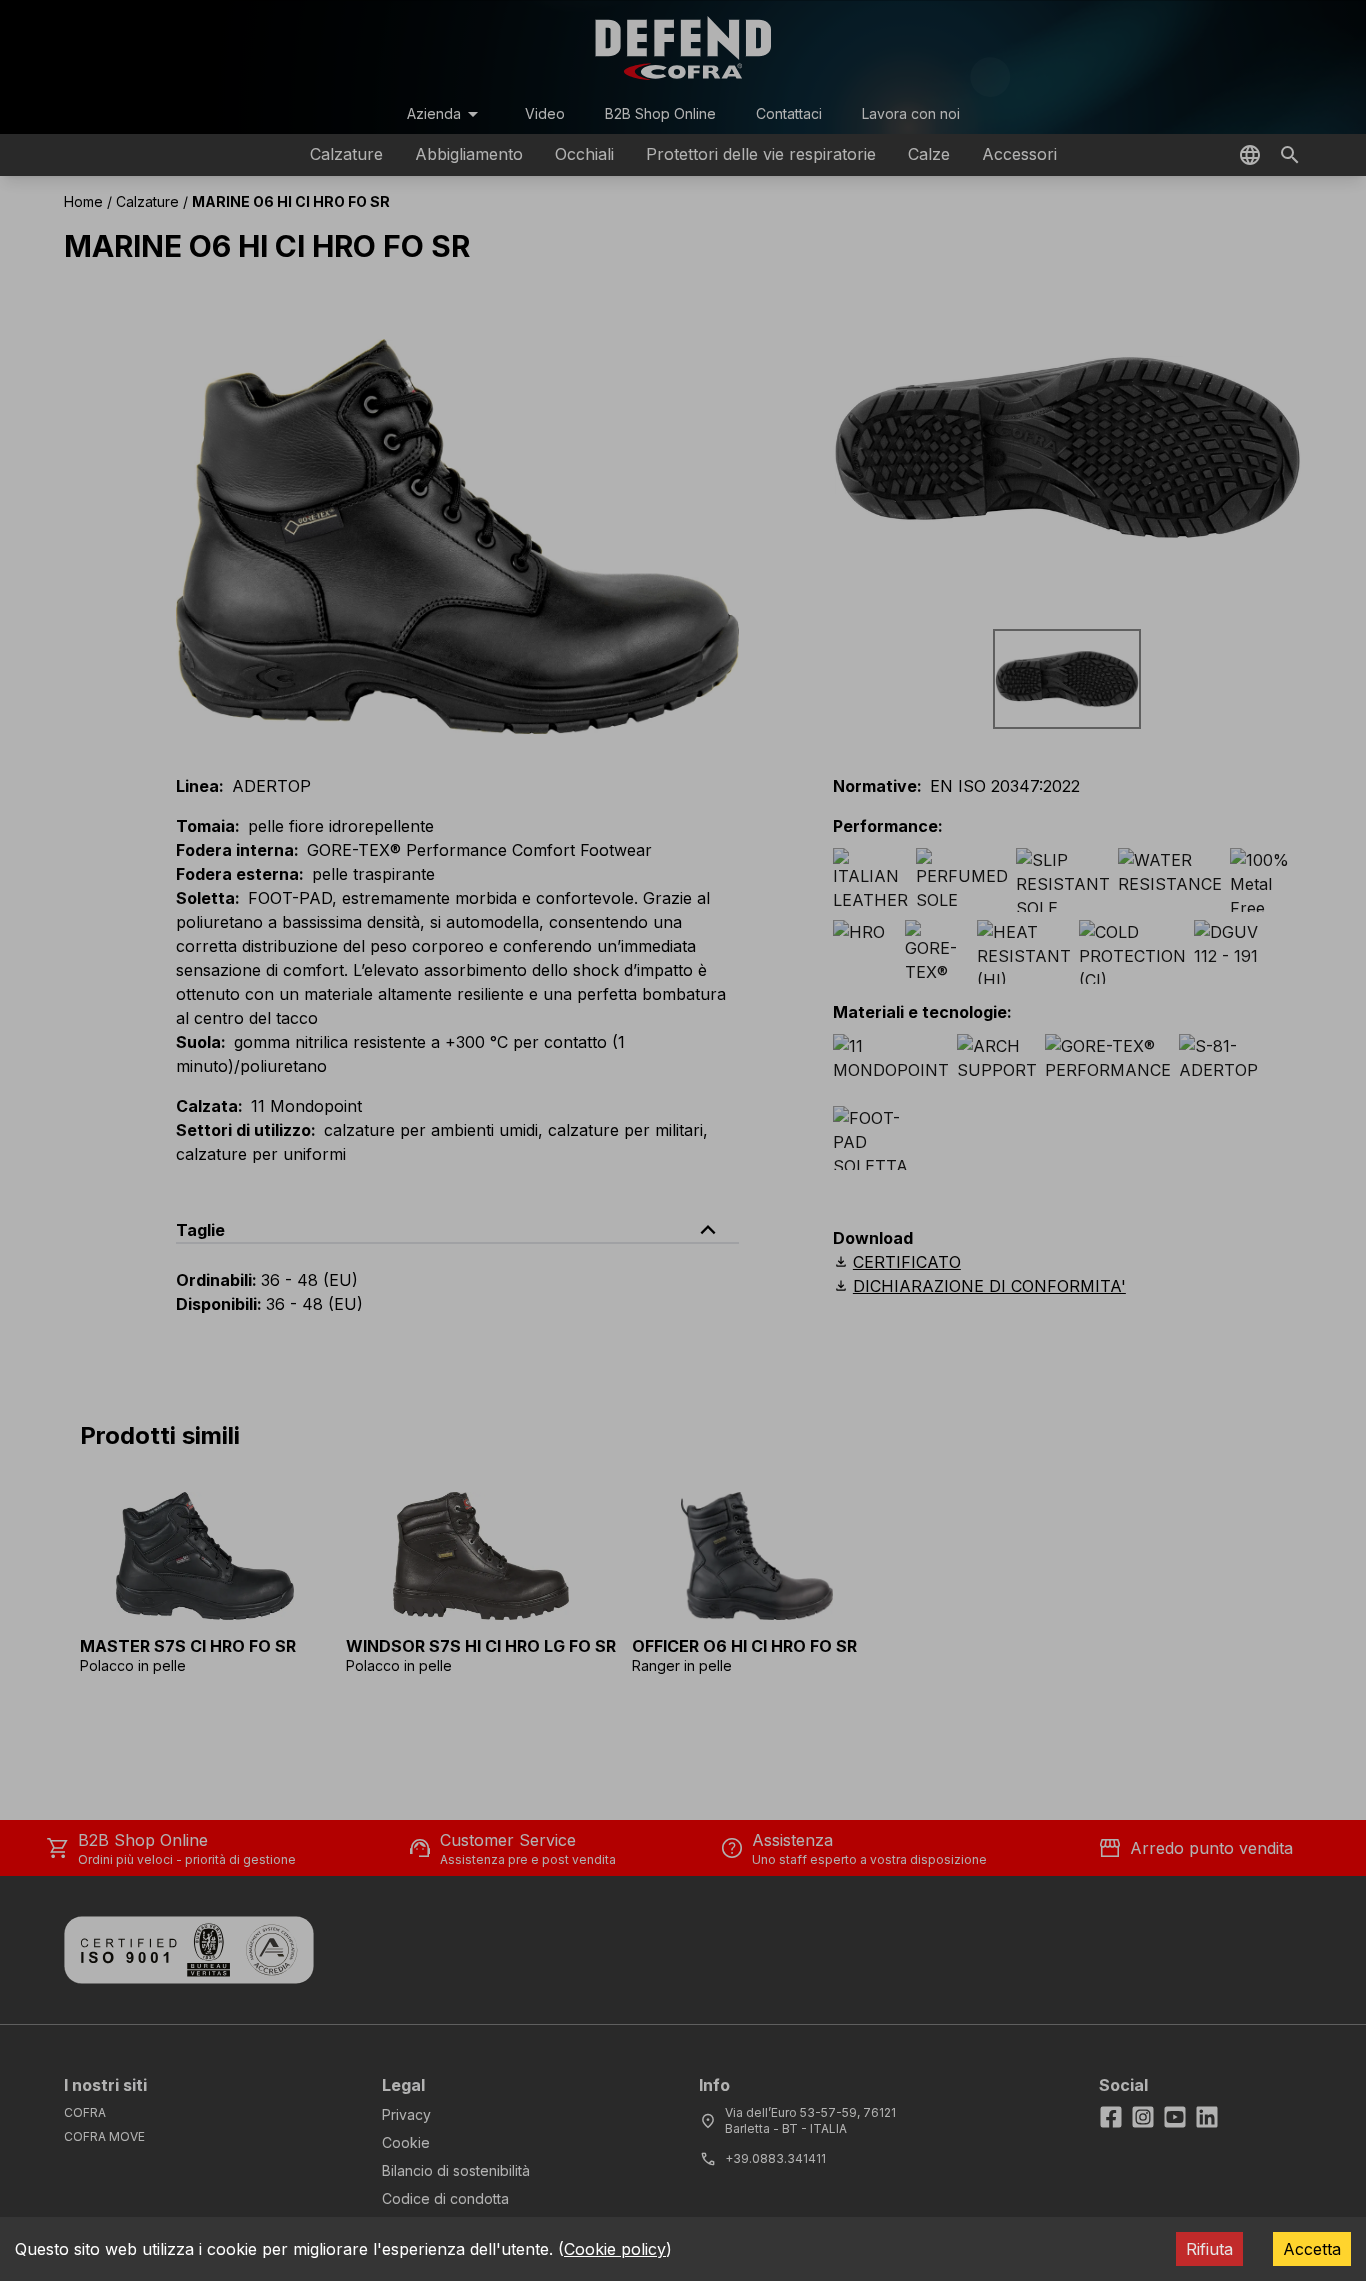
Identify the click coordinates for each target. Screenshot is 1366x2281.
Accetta (1312, 2249)
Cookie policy (615, 2249)
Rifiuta (1209, 2249)
